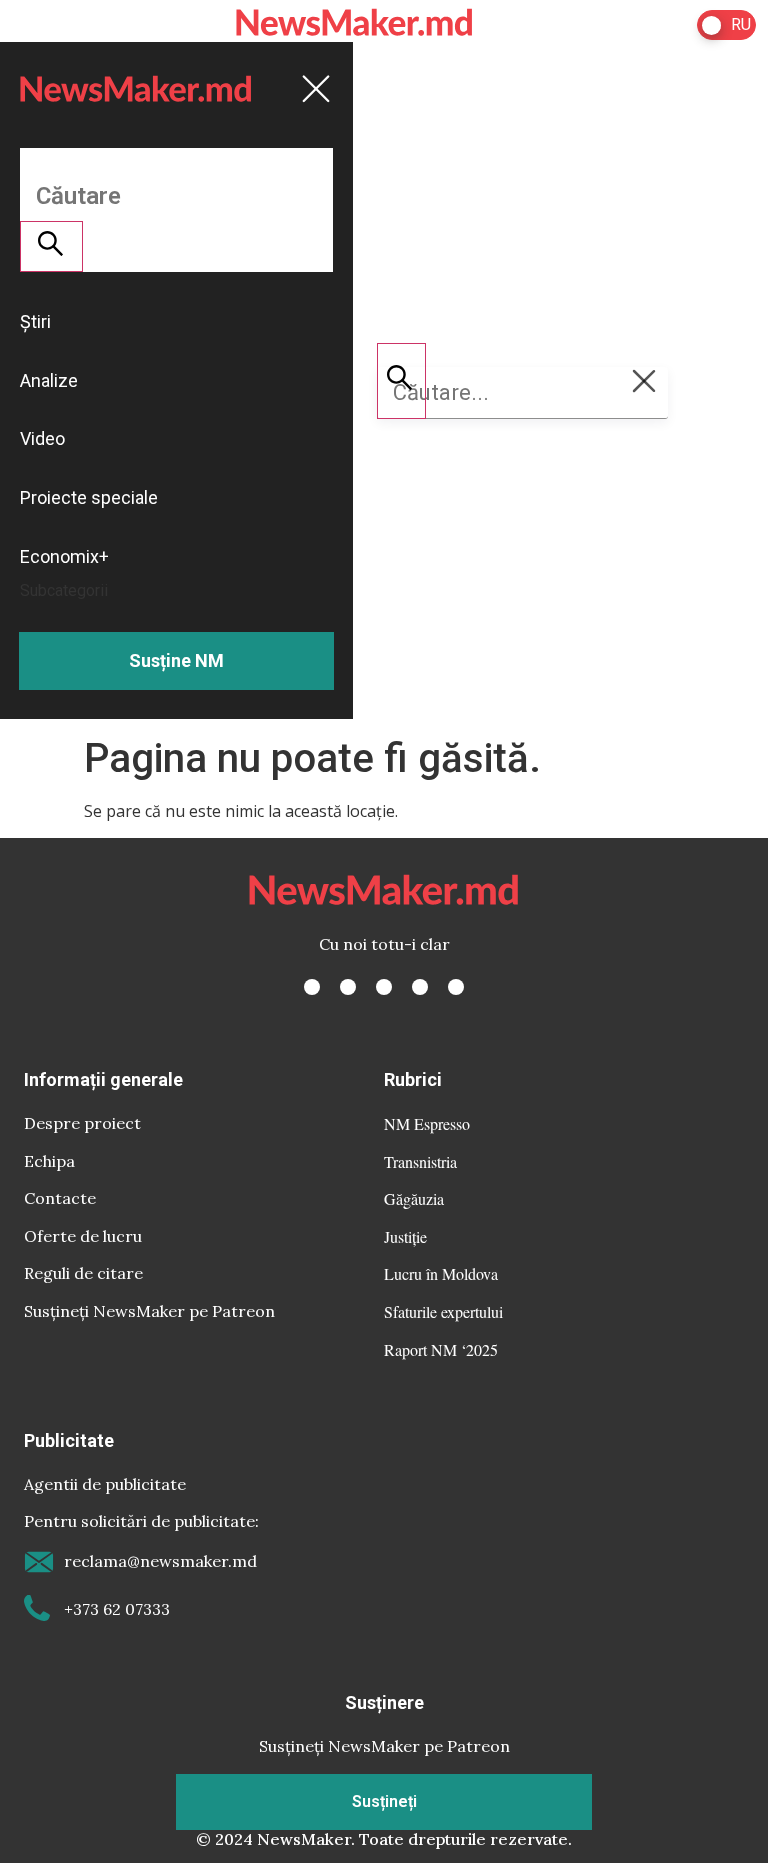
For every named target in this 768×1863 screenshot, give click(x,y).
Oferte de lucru (83, 1236)
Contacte (60, 1198)
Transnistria (420, 1161)
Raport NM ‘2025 (441, 1349)
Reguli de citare (83, 1273)
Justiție (405, 1236)
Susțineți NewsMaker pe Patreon (149, 1311)
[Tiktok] (420, 987)
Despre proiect (82, 1123)
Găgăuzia (414, 1198)
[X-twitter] (348, 987)
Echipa (49, 1161)
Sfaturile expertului (443, 1311)
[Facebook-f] (312, 987)
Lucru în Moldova (441, 1273)
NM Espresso (427, 1123)
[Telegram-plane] (456, 987)
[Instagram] (384, 987)
